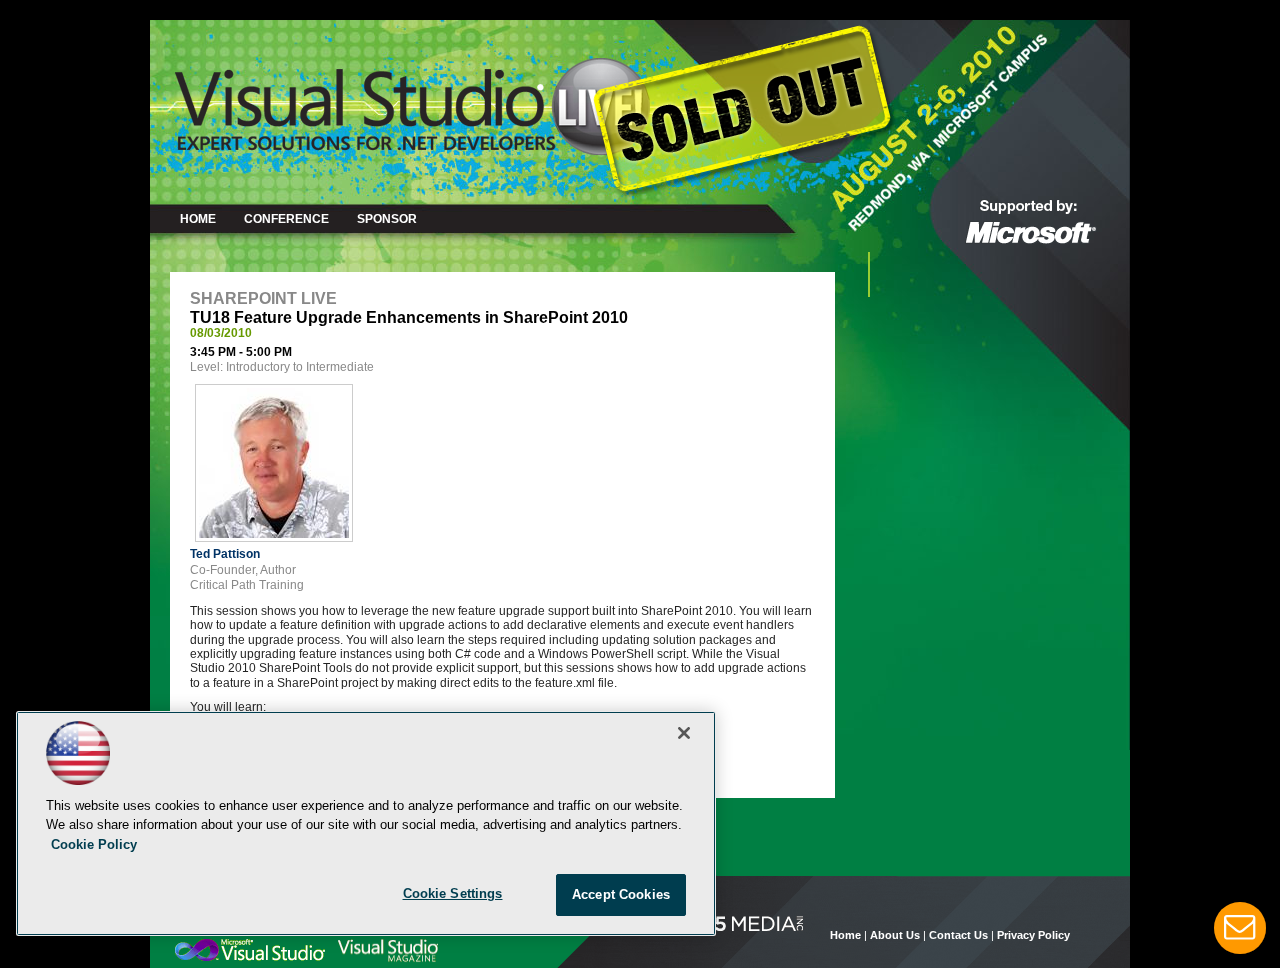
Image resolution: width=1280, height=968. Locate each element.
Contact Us (958, 935)
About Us (895, 935)
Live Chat (1240, 928)
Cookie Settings (453, 893)
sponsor (387, 219)
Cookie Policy (94, 844)
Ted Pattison (225, 554)
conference (286, 219)
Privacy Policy (1033, 935)
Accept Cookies (621, 894)
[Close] (684, 733)
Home (198, 219)
